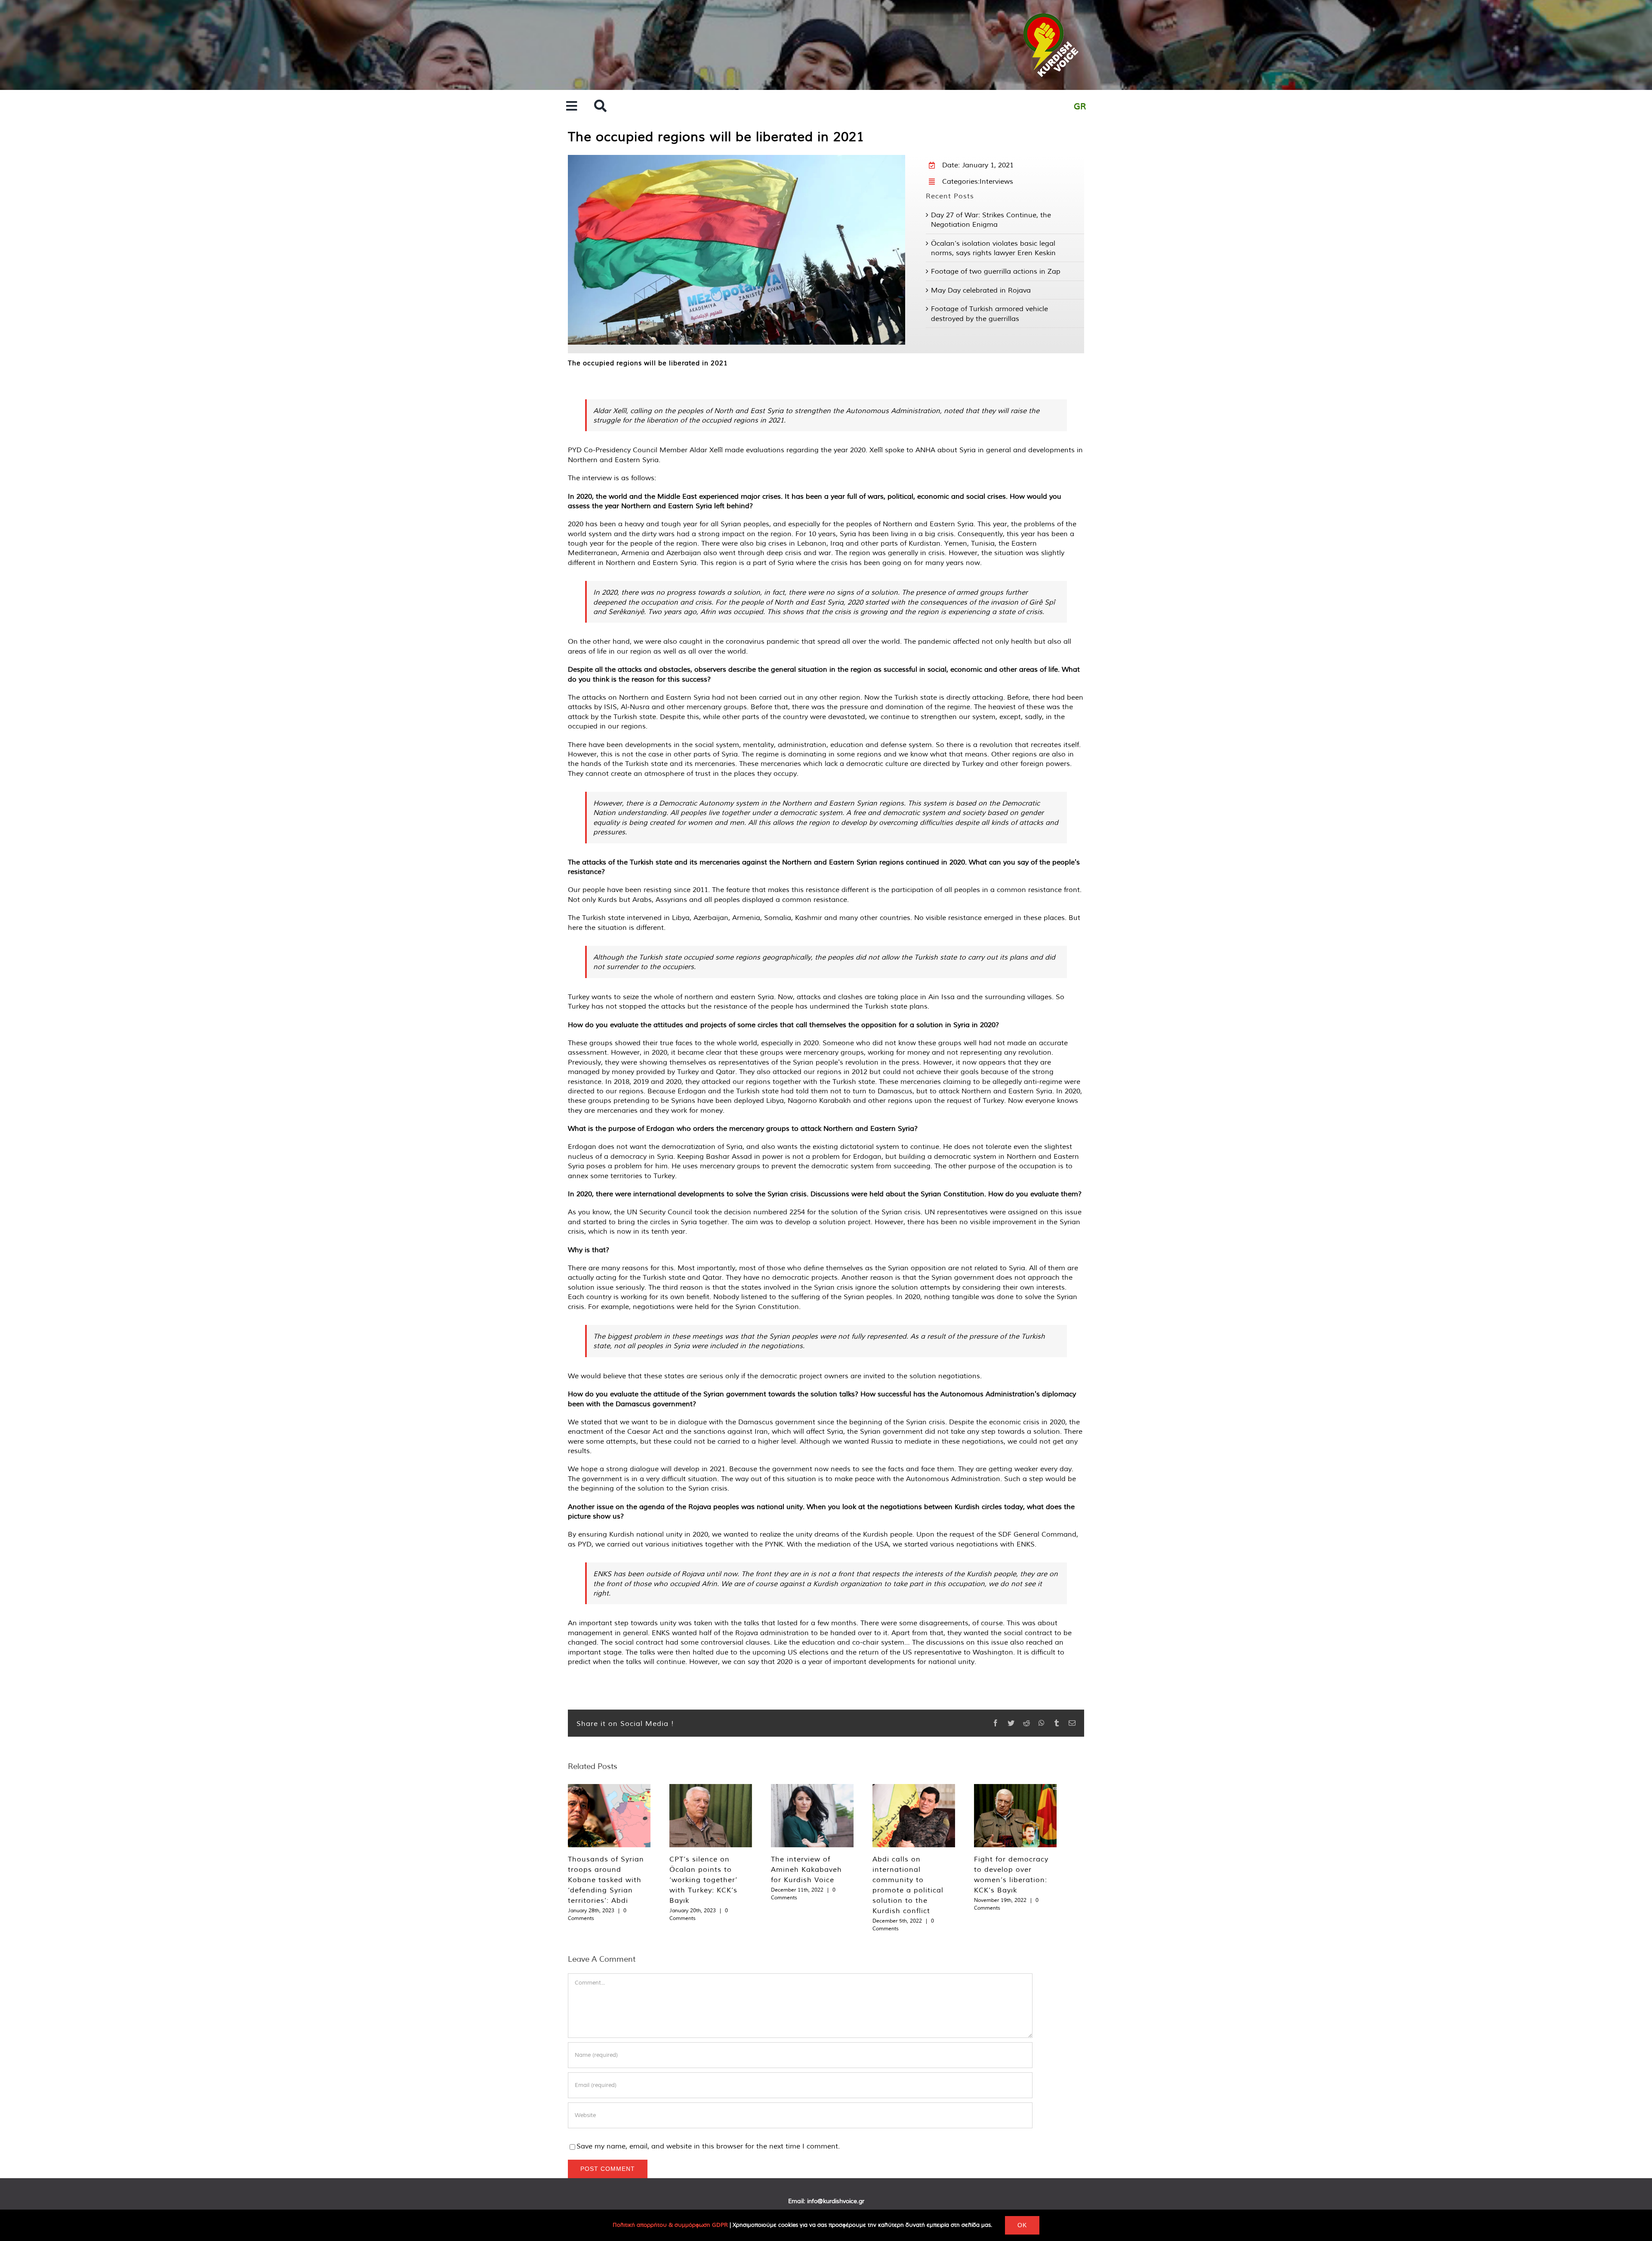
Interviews (996, 181)
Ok (1022, 2225)
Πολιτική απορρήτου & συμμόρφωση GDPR (670, 2225)
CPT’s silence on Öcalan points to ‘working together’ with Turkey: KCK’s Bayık (703, 1880)
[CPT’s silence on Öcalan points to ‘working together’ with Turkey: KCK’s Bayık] (711, 1816)
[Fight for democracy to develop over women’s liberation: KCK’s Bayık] (1015, 1816)
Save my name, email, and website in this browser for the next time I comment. (708, 2146)
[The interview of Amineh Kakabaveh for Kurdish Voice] (812, 1816)
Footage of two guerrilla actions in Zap (996, 271)
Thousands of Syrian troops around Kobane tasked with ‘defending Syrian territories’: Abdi (606, 1880)
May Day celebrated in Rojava (981, 290)
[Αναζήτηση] (600, 106)
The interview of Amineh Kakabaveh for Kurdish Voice (806, 1869)
